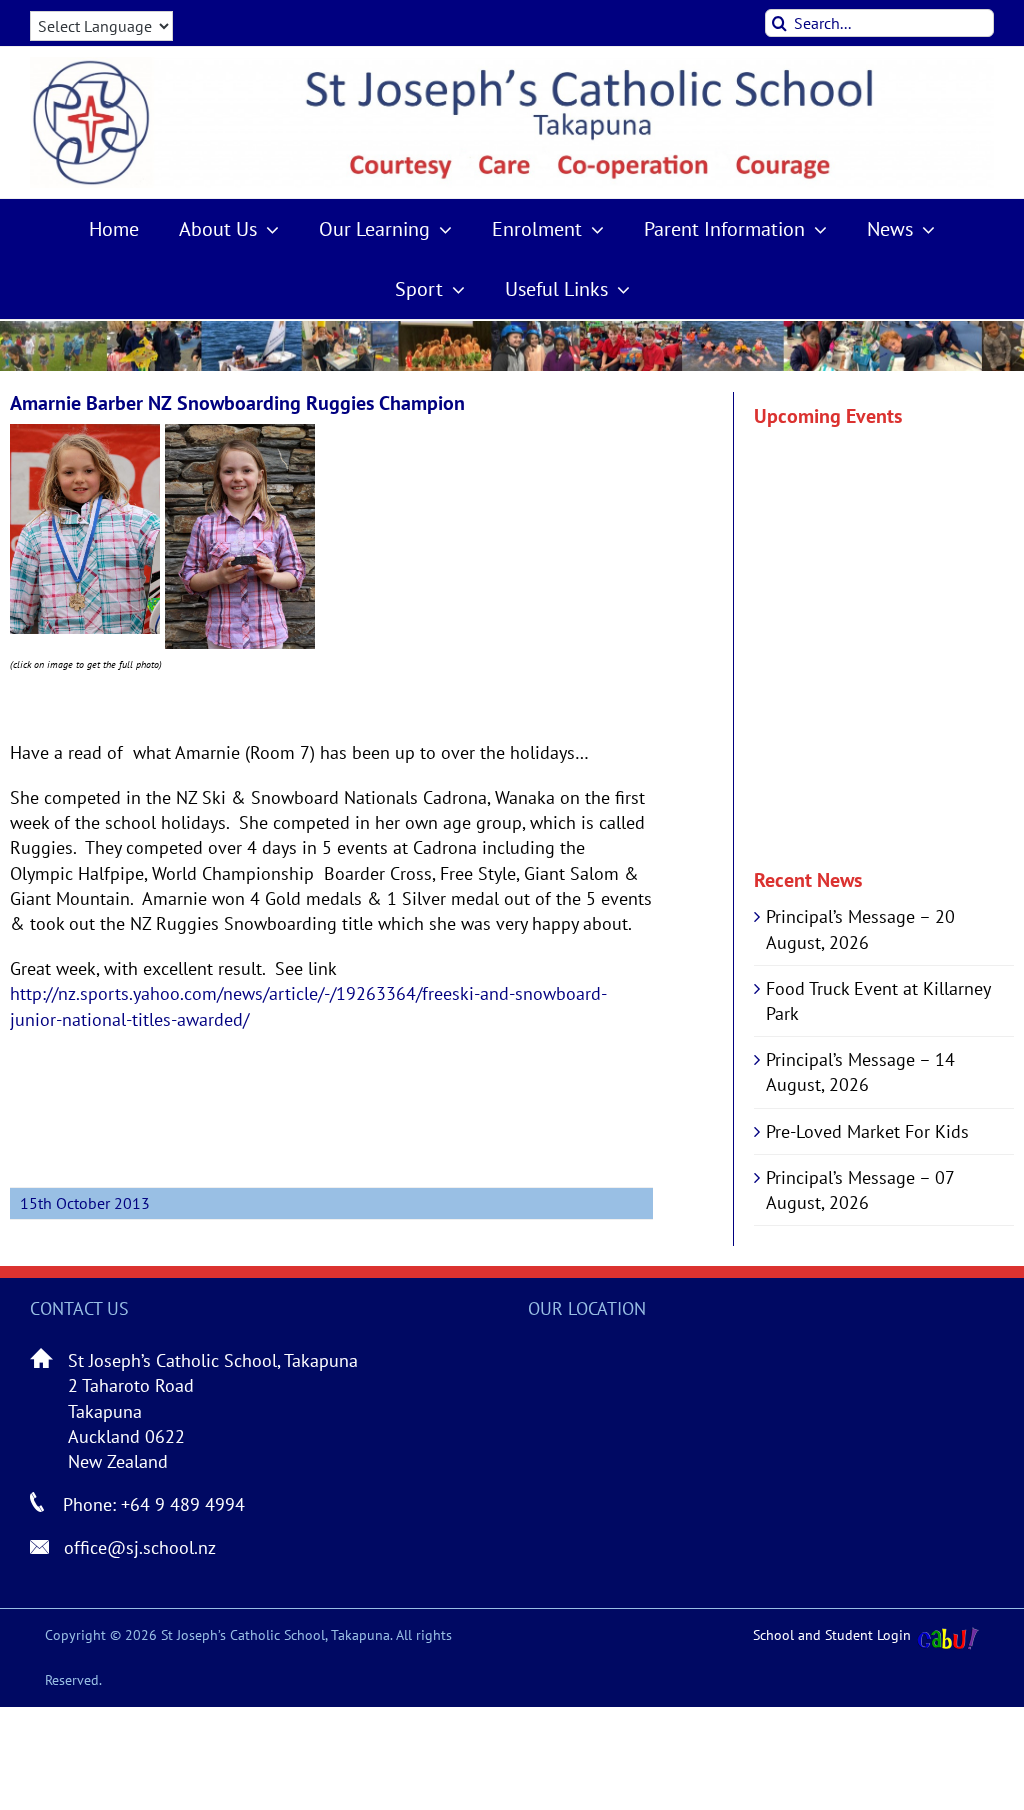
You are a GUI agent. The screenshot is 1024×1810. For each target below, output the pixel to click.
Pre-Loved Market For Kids (867, 1131)
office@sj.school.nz (140, 1547)
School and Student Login (832, 1635)
